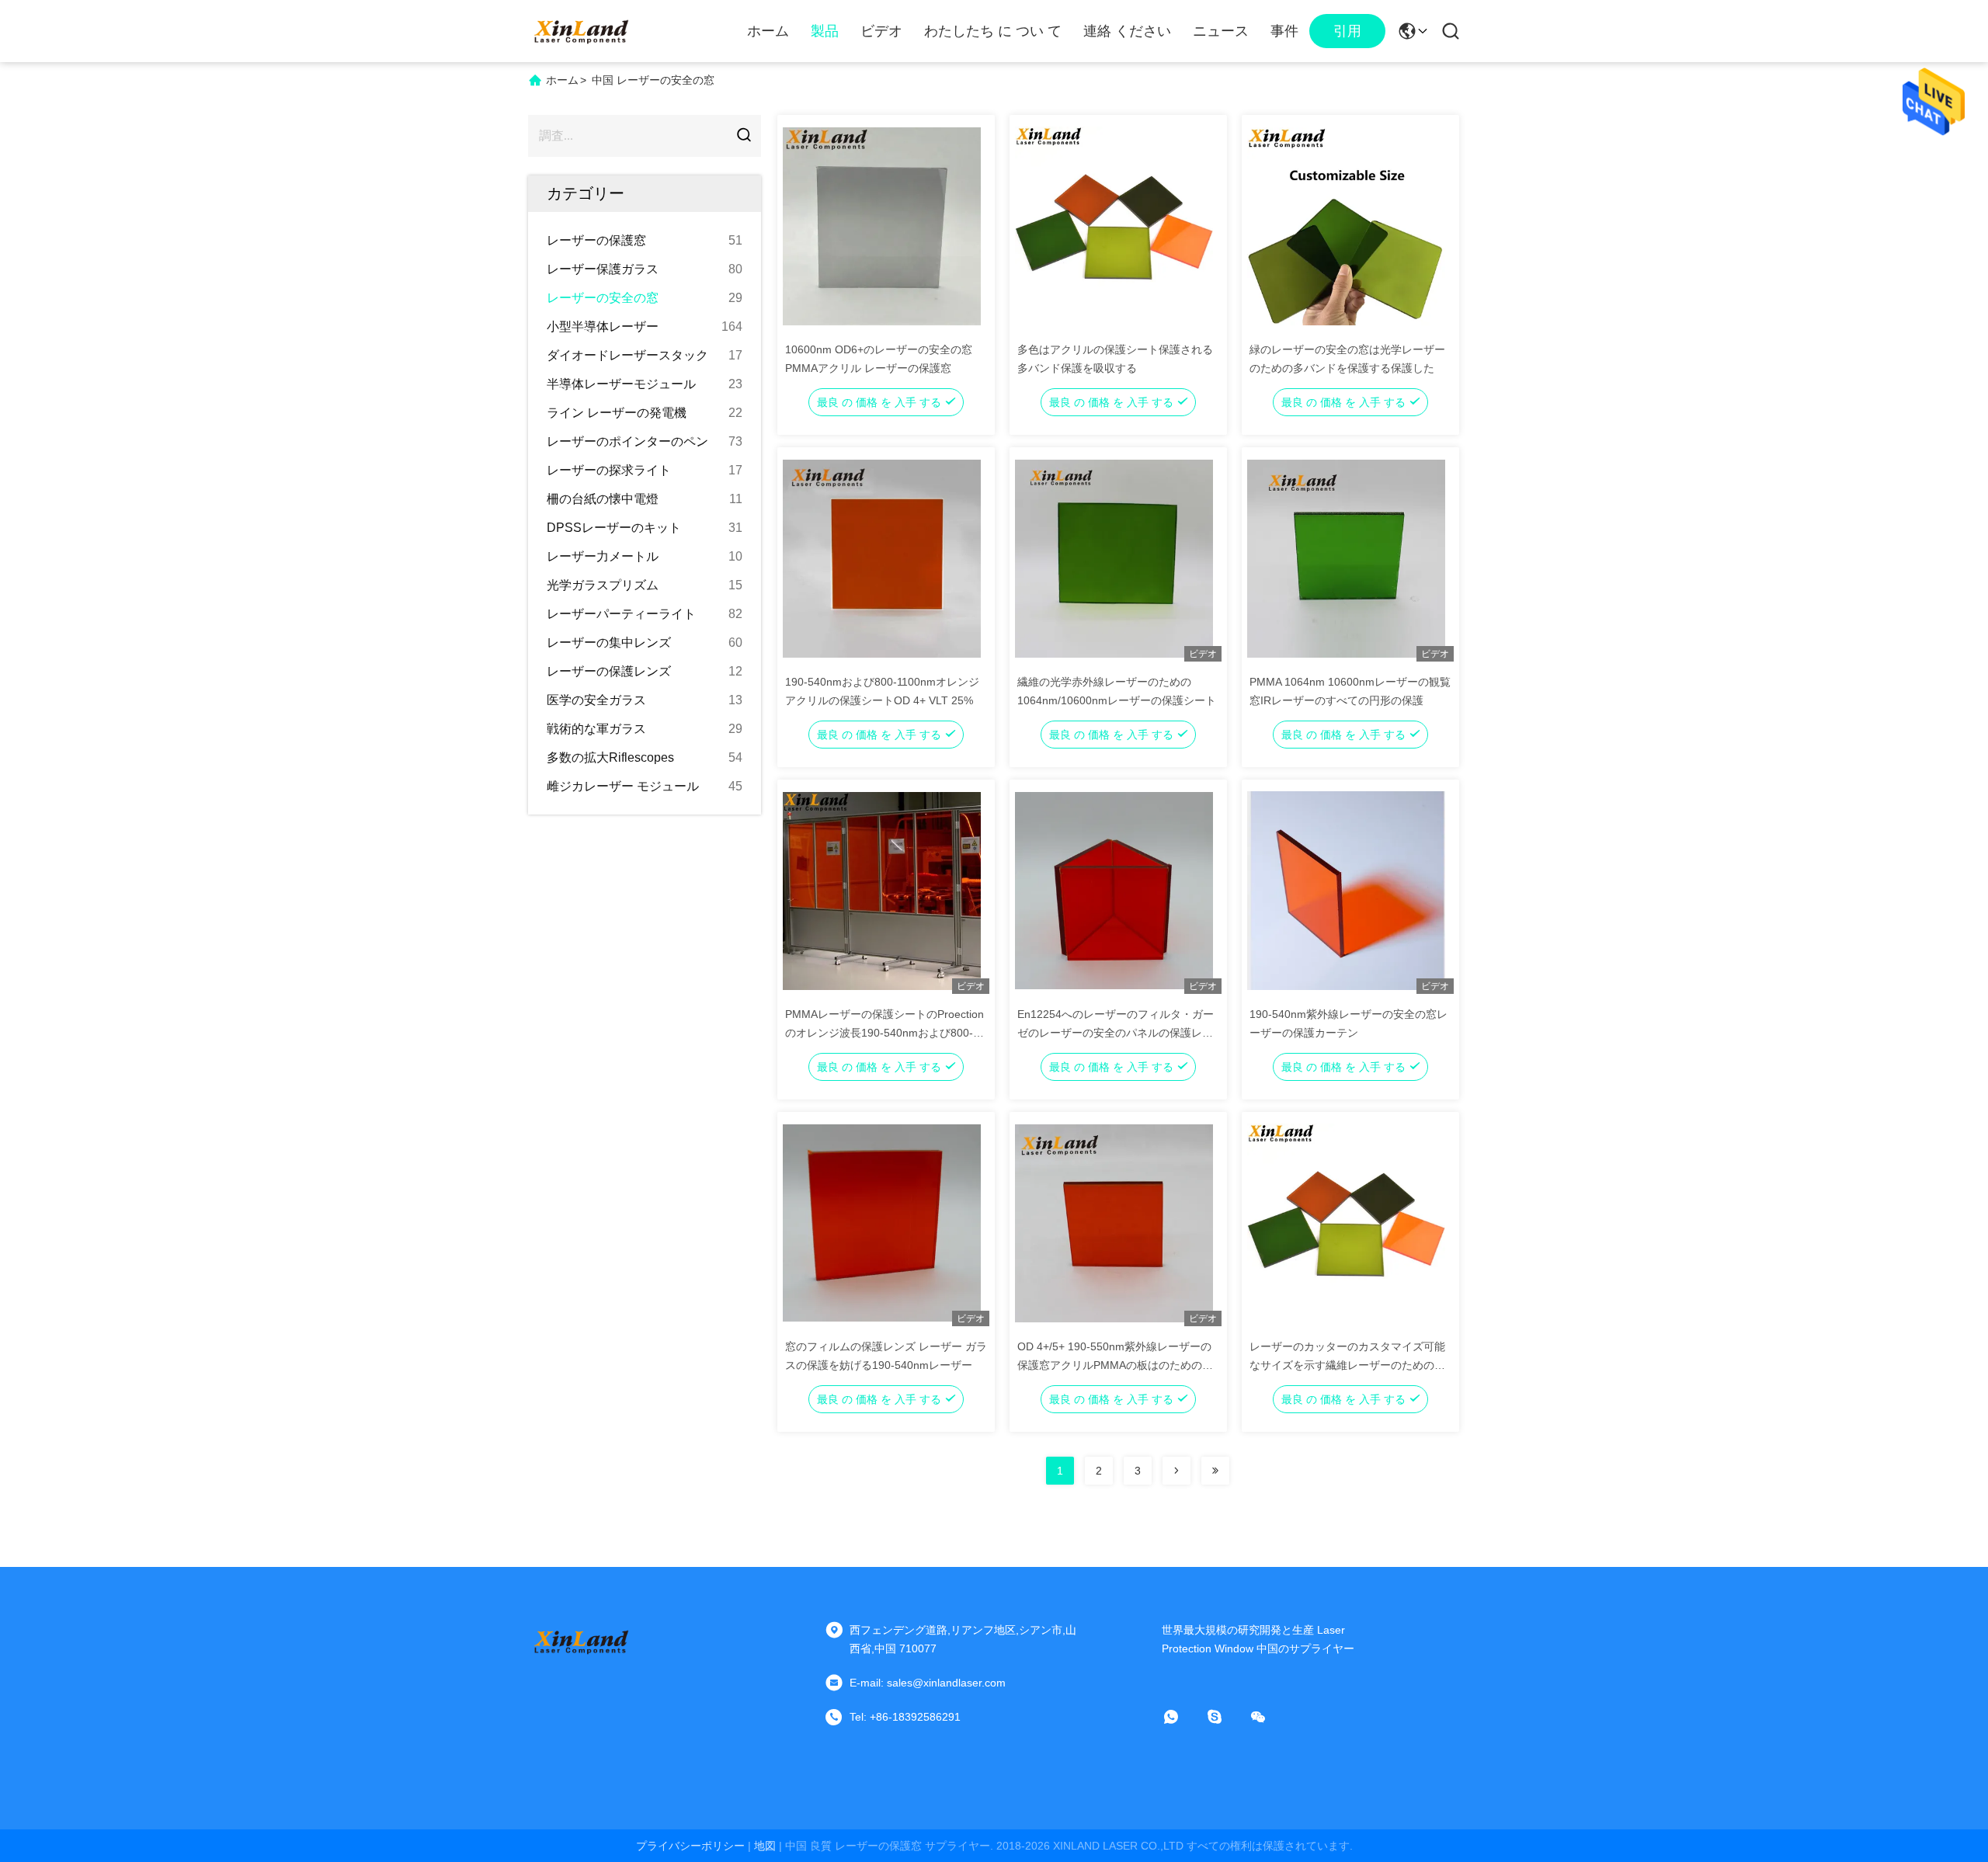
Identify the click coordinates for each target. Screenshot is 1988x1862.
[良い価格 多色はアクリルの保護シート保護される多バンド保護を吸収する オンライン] (1114, 225)
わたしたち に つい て (993, 31)
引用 (1347, 31)
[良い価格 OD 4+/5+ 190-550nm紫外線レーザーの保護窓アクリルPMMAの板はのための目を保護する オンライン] (1114, 1222)
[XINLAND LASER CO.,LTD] (582, 31)
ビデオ (881, 31)
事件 (1284, 31)
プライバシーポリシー (690, 1846)
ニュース (1221, 31)
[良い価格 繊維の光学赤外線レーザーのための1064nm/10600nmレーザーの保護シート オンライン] (1114, 558)
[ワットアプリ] (1182, 1717)
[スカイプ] (1225, 1717)
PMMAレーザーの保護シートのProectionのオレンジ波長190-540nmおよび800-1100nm (885, 1033)
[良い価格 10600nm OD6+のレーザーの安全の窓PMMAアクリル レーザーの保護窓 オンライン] (882, 225)
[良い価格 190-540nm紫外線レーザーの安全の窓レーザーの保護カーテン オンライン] (1346, 890)
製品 (825, 31)
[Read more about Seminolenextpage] (1176, 1471)
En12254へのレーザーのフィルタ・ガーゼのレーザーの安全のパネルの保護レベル (1116, 1033)
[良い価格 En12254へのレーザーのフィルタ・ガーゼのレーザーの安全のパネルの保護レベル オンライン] (1114, 890)
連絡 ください (1127, 31)
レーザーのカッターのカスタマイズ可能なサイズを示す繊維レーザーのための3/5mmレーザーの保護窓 (1347, 1365)
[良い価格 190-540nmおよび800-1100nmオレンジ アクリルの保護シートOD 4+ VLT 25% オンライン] (882, 558)
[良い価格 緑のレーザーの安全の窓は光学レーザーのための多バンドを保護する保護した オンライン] (1346, 225)
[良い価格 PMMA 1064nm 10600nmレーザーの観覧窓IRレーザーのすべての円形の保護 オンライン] (1346, 558)
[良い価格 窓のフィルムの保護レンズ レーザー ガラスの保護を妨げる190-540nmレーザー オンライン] (882, 1222)
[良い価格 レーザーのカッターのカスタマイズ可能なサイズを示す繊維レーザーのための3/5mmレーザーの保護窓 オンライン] (1346, 1222)
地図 (765, 1846)
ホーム (768, 31)
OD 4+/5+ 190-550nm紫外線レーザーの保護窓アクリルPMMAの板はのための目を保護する (1115, 1365)
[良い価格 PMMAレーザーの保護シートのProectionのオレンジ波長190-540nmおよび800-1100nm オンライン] (882, 890)
